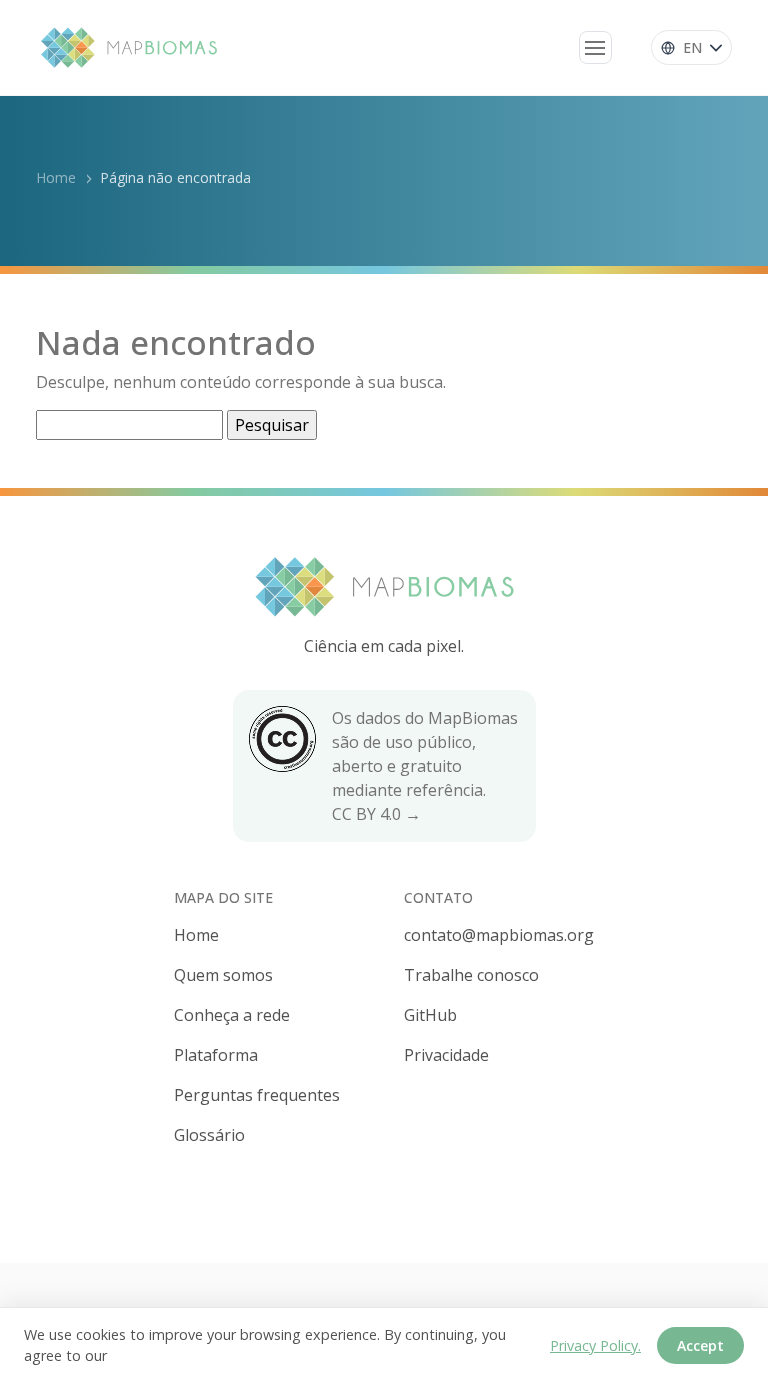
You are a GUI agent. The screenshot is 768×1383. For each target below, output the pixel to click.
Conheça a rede (232, 1015)
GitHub (430, 1015)
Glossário (209, 1135)
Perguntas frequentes (257, 1095)
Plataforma (216, 1055)
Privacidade (446, 1055)
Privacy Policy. (595, 1345)
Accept (700, 1345)
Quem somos (223, 975)
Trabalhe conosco (471, 975)
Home (56, 177)
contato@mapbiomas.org (499, 935)
